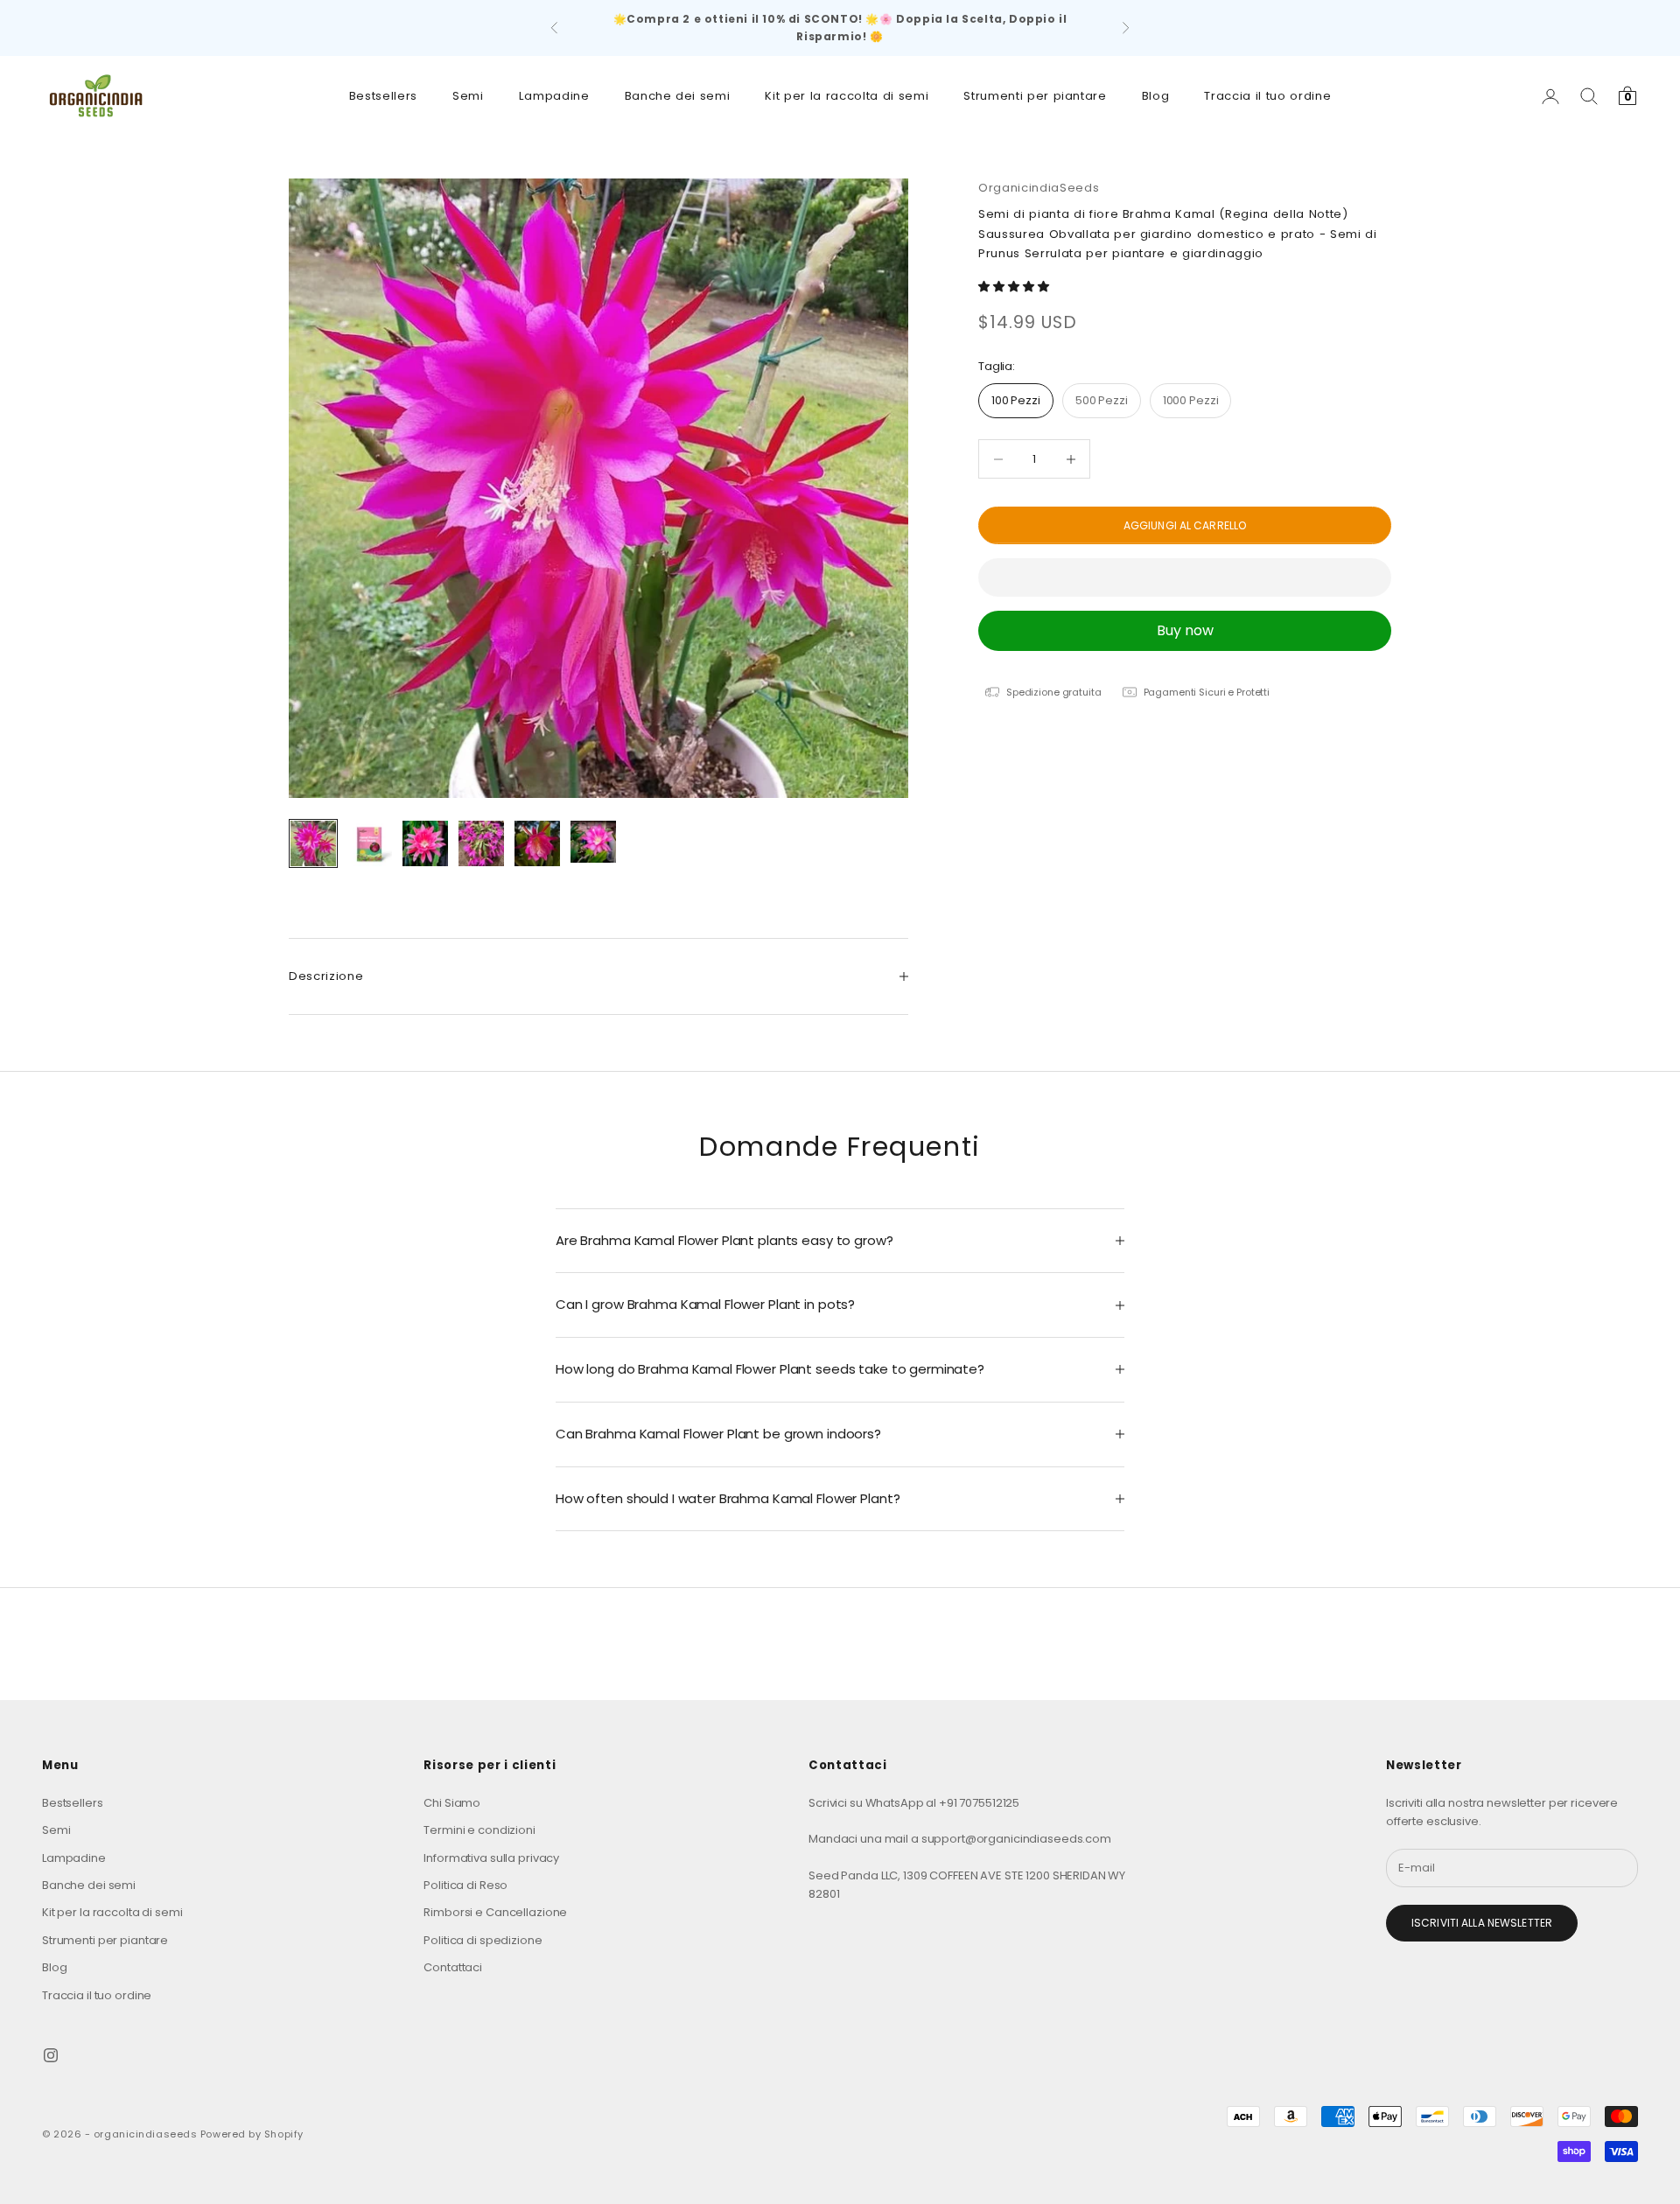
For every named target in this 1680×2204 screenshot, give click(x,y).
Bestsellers (383, 96)
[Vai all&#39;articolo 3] (425, 843)
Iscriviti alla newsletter (1482, 1923)
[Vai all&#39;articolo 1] (313, 843)
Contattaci (453, 1967)
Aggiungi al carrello (1185, 525)
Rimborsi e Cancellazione (495, 1912)
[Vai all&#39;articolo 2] (369, 843)
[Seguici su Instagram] (51, 2055)
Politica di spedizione (483, 1940)
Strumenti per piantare (1035, 96)
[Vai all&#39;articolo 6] (593, 842)
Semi (468, 96)
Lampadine (554, 96)
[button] (1015, 287)
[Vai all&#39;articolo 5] (537, 843)
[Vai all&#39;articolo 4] (481, 843)
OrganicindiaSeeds (1039, 188)
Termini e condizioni (479, 1830)
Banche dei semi (678, 96)
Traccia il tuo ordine (1267, 96)
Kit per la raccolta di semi (847, 96)
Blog (1156, 96)
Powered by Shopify (252, 2134)
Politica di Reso (465, 1885)
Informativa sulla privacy (491, 1858)
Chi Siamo (452, 1803)
